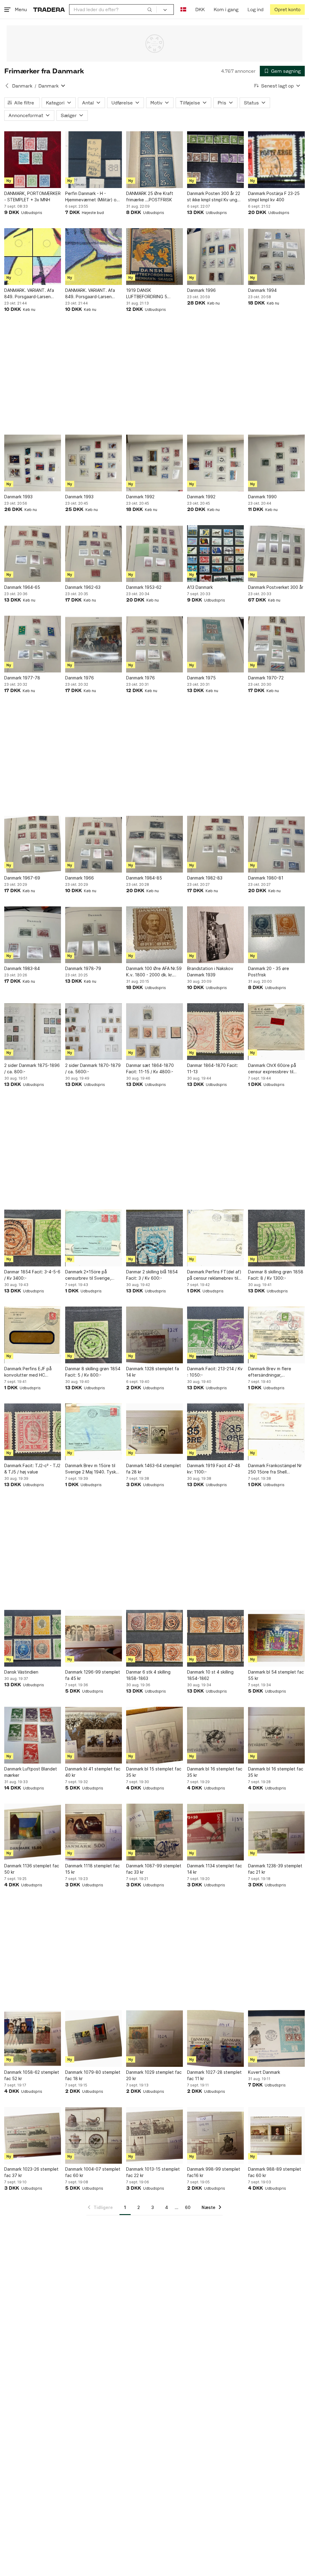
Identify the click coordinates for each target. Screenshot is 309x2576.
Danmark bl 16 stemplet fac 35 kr (215, 1772)
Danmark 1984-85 (144, 878)
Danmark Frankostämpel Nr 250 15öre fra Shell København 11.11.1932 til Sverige (275, 1469)
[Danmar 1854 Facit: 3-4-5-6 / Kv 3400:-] (33, 1238)
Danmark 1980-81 (266, 878)
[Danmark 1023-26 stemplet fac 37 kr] (33, 2135)
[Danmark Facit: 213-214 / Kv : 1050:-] (215, 1335)
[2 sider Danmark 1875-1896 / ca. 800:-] (33, 1032)
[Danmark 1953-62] (154, 554)
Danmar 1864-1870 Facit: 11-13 (213, 1068)
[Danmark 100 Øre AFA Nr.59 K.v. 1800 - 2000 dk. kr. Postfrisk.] (154, 935)
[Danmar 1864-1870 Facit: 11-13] (215, 1032)
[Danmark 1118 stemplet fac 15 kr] (94, 1832)
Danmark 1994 (262, 290)
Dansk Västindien (21, 1672)
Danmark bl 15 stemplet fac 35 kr (154, 1772)
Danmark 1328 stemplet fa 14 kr (153, 1372)
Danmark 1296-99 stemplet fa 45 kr (93, 1675)
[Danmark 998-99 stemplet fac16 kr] (215, 2135)
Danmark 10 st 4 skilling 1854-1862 (210, 1675)
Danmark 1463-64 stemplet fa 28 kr (154, 1469)
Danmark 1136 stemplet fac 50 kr (32, 1869)
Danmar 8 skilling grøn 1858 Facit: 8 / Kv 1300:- (276, 1275)
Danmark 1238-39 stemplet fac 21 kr (275, 1869)
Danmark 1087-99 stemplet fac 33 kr (154, 1869)
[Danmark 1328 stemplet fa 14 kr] (154, 1335)
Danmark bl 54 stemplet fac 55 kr (276, 1675)
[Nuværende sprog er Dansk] (183, 10)
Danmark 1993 (18, 497)
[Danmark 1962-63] (94, 554)
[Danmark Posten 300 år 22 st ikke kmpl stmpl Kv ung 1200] (215, 160)
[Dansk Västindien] (33, 1638)
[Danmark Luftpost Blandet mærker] (33, 1735)
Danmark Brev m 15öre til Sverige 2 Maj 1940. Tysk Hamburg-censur (91, 1469)
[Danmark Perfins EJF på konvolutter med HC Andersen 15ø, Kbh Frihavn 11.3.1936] (33, 1335)
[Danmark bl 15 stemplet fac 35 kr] (154, 1735)
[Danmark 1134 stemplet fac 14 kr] (215, 1832)
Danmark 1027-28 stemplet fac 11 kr (214, 2075)
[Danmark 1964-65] (33, 554)
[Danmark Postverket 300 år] (276, 554)
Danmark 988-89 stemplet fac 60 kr (275, 2172)
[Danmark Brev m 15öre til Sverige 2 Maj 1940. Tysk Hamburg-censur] (94, 1432)
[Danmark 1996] (215, 257)
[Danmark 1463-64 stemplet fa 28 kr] (154, 1432)
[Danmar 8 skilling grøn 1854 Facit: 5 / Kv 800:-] (94, 1335)
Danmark (22, 86)
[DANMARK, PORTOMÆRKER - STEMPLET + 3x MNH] (33, 160)
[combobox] (113, 10)
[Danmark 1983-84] (33, 935)
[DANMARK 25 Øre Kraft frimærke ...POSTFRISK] (154, 160)
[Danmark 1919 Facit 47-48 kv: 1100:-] (215, 1432)
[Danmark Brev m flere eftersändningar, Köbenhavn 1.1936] (276, 1335)
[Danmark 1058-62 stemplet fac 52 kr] (33, 2038)
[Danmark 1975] (215, 644)
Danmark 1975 (201, 678)
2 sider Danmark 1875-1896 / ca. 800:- (32, 1068)
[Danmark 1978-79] (94, 935)
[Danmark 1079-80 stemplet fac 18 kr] (94, 2038)
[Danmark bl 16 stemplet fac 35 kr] (215, 1735)
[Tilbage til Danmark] (7, 86)
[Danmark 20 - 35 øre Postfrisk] (276, 935)
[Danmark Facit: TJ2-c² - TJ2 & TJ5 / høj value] (33, 1432)
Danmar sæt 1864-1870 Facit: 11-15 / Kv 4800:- (150, 1068)
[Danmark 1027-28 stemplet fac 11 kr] (215, 2038)
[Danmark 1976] (94, 644)
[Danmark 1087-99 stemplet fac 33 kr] (154, 1832)
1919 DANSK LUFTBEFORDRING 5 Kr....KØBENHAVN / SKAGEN (154, 294)
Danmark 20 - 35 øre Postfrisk (269, 972)
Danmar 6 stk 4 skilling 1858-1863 (148, 1675)
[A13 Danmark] (215, 554)
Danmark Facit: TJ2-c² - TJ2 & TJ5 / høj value (32, 1469)
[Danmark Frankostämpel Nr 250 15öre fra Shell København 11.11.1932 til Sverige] (276, 1432)
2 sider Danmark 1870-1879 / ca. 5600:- (93, 1068)
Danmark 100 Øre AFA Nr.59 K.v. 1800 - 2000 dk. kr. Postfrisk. (154, 972)
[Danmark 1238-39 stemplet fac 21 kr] (276, 1832)
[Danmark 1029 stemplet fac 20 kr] (154, 2038)
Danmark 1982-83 (205, 878)
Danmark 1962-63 (83, 587)
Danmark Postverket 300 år (276, 587)
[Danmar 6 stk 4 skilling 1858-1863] (154, 1638)
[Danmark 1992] (154, 463)
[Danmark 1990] (276, 463)
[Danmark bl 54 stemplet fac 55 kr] (276, 1638)
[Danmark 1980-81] (276, 844)
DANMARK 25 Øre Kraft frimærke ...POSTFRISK (150, 196)
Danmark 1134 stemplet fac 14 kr (215, 1869)
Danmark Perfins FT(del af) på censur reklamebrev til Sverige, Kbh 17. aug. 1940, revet (215, 1275)
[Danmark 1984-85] (154, 844)
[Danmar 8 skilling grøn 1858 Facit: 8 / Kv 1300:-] (276, 1238)
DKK (200, 10)
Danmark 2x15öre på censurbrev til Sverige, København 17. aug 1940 (90, 1275)
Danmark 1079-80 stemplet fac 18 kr (93, 2075)
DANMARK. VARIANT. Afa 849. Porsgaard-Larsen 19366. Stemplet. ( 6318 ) (91, 294)
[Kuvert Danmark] (276, 2038)
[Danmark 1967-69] (33, 844)
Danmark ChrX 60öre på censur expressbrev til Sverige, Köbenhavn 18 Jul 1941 (275, 1069)
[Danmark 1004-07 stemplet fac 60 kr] (94, 2135)
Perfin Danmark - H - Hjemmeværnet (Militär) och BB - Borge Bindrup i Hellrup (93, 197)
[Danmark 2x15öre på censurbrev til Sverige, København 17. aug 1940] (94, 1238)
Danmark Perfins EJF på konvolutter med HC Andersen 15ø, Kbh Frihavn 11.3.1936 (31, 1372)
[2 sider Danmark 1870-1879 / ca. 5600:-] (94, 1032)
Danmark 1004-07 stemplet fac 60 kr (93, 2172)
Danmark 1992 (140, 497)
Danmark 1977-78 (22, 678)
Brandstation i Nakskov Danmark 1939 (210, 972)
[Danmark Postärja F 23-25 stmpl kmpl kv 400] (276, 160)
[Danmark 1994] (276, 257)
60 (188, 2207)
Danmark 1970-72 (266, 678)
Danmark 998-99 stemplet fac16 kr (214, 2172)
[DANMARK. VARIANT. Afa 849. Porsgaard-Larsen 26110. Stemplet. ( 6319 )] (33, 257)
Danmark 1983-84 (22, 968)
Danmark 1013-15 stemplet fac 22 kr (153, 2172)
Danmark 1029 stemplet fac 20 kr (154, 2075)
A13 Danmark (200, 587)
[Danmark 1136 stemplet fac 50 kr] (33, 1832)
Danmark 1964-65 (22, 587)
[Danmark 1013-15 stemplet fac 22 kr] (154, 2135)
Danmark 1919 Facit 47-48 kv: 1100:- (214, 1469)
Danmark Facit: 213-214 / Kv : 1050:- (215, 1372)
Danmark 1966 (80, 878)
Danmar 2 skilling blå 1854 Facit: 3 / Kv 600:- (152, 1275)
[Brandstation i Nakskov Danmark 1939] (215, 935)
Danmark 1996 (201, 290)
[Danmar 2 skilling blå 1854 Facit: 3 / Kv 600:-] (154, 1238)
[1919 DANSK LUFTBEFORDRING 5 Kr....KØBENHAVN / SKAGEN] (154, 257)
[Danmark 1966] (94, 844)
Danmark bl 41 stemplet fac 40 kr (93, 1772)
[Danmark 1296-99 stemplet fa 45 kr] (94, 1638)
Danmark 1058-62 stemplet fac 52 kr (32, 2075)
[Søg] (150, 9)
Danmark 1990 (262, 497)
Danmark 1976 (80, 678)
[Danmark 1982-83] (215, 844)
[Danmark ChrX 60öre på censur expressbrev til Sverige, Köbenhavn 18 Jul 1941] (276, 1032)
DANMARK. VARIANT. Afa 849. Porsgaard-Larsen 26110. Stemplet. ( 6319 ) (30, 294)
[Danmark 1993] (33, 463)
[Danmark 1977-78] (33, 644)
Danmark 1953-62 (144, 587)
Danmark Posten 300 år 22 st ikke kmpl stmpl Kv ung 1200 (214, 197)
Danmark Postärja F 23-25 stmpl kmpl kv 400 (274, 196)
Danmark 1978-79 (83, 968)
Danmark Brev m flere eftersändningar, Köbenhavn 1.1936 (270, 1372)
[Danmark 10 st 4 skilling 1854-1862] (215, 1638)
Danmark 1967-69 (22, 878)
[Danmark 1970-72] (276, 644)
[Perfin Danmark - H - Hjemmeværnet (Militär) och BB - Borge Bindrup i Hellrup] (94, 160)
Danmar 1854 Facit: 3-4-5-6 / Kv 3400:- (32, 1275)
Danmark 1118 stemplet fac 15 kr (92, 1869)
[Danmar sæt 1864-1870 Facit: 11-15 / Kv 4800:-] (154, 1032)
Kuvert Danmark (264, 2072)
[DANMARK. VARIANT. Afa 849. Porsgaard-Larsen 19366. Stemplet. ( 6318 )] (94, 257)
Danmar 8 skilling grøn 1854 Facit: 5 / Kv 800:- (93, 1372)
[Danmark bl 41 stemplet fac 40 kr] (94, 1735)
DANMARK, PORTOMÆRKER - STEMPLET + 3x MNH (32, 196)
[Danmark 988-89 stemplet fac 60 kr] (276, 2135)
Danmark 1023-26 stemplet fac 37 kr (31, 2172)
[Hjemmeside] (49, 10)
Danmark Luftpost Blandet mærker (31, 1772)
